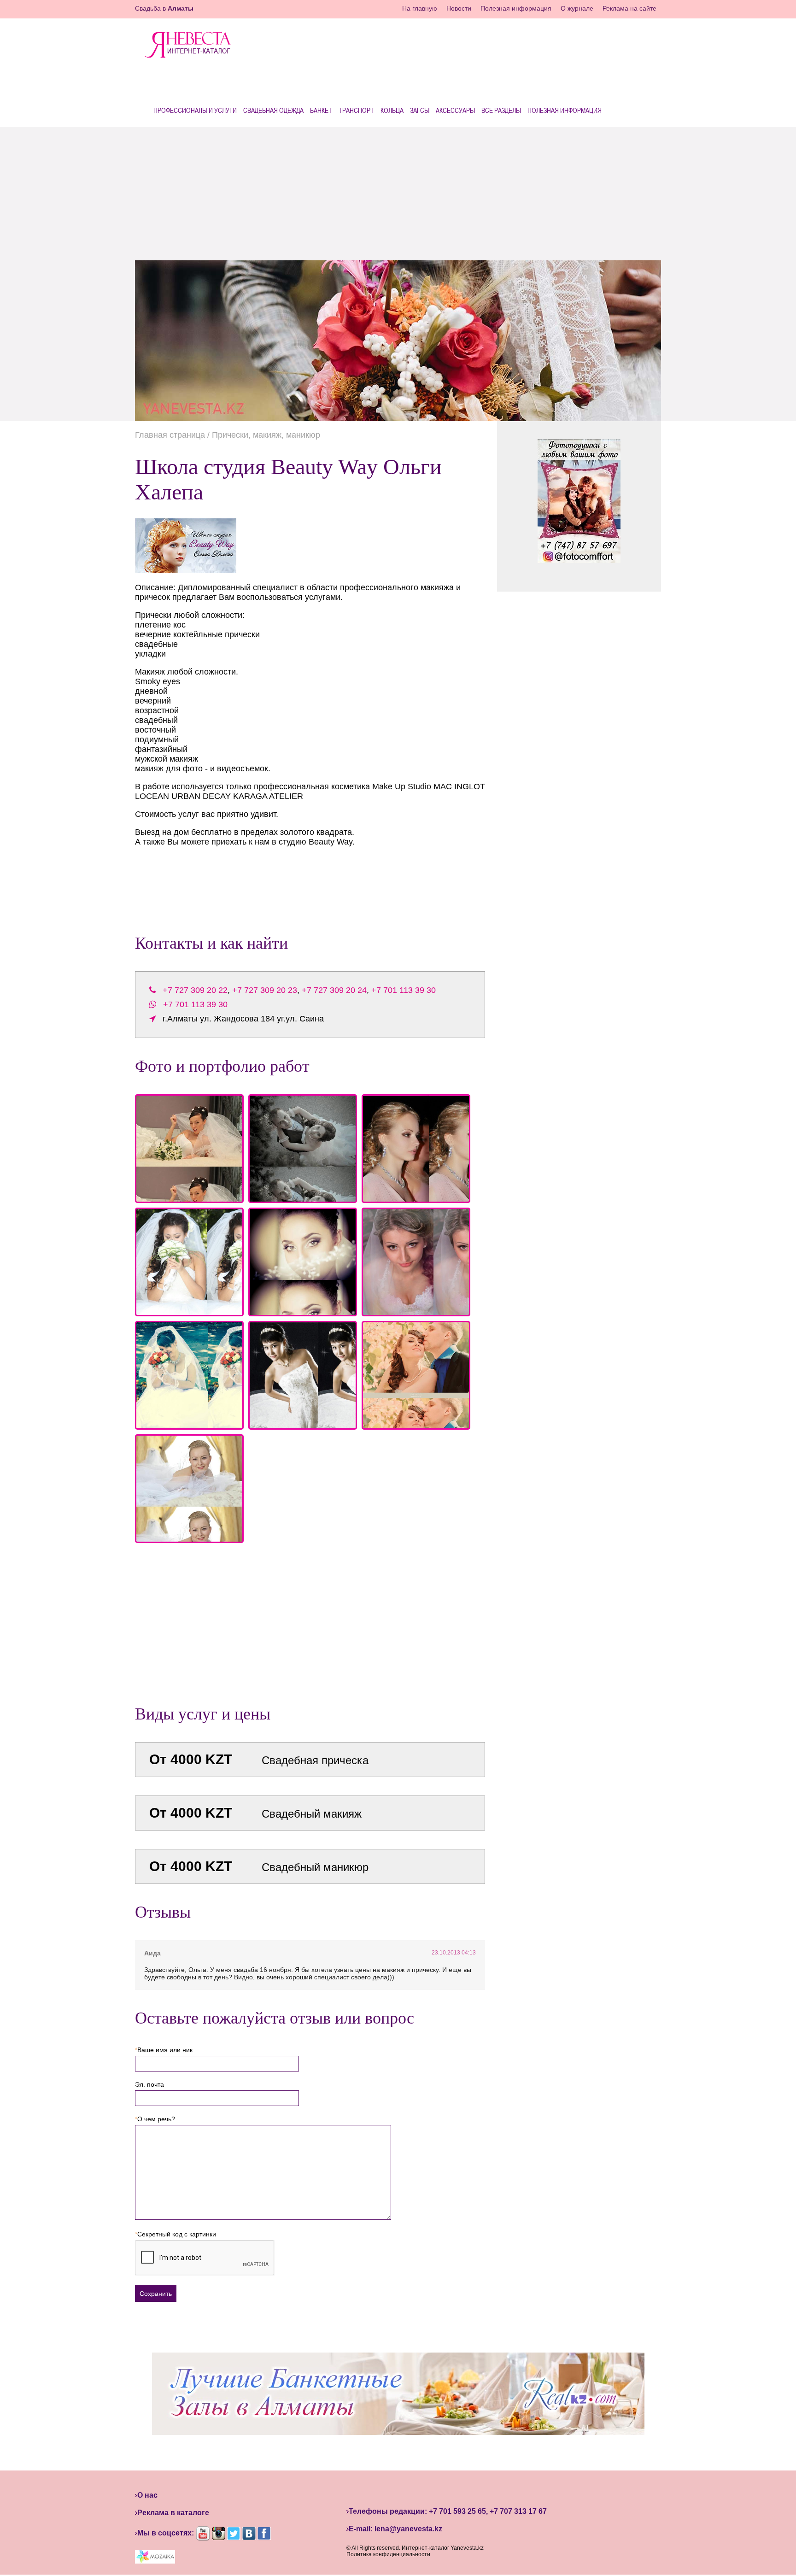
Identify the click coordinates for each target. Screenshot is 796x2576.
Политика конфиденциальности (388, 2554)
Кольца (392, 110)
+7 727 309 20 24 (334, 990)
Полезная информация (516, 8)
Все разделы (501, 110)
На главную (420, 8)
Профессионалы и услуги (195, 110)
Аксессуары (455, 110)
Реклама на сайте (629, 8)
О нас (147, 2495)
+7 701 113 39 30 (404, 990)
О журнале (577, 8)
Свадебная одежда (273, 110)
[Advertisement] (398, 191)
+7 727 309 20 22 (195, 990)
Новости (459, 8)
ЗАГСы (420, 110)
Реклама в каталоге (173, 2513)
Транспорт (356, 110)
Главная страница (170, 435)
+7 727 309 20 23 (265, 990)
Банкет (321, 110)
